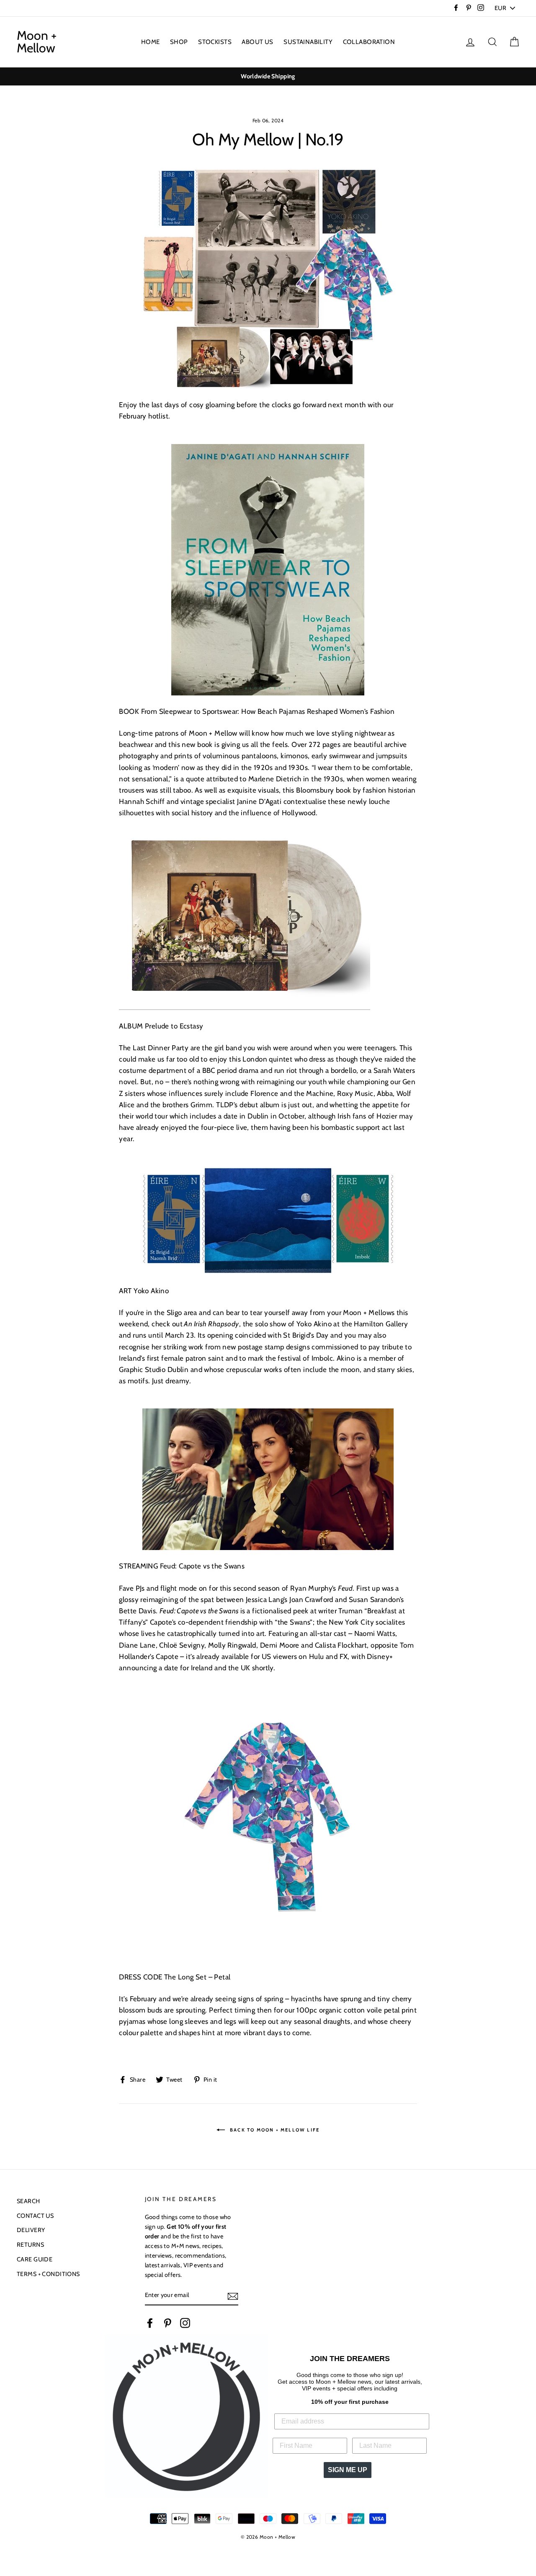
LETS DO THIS (268, 1389)
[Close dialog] (355, 1151)
